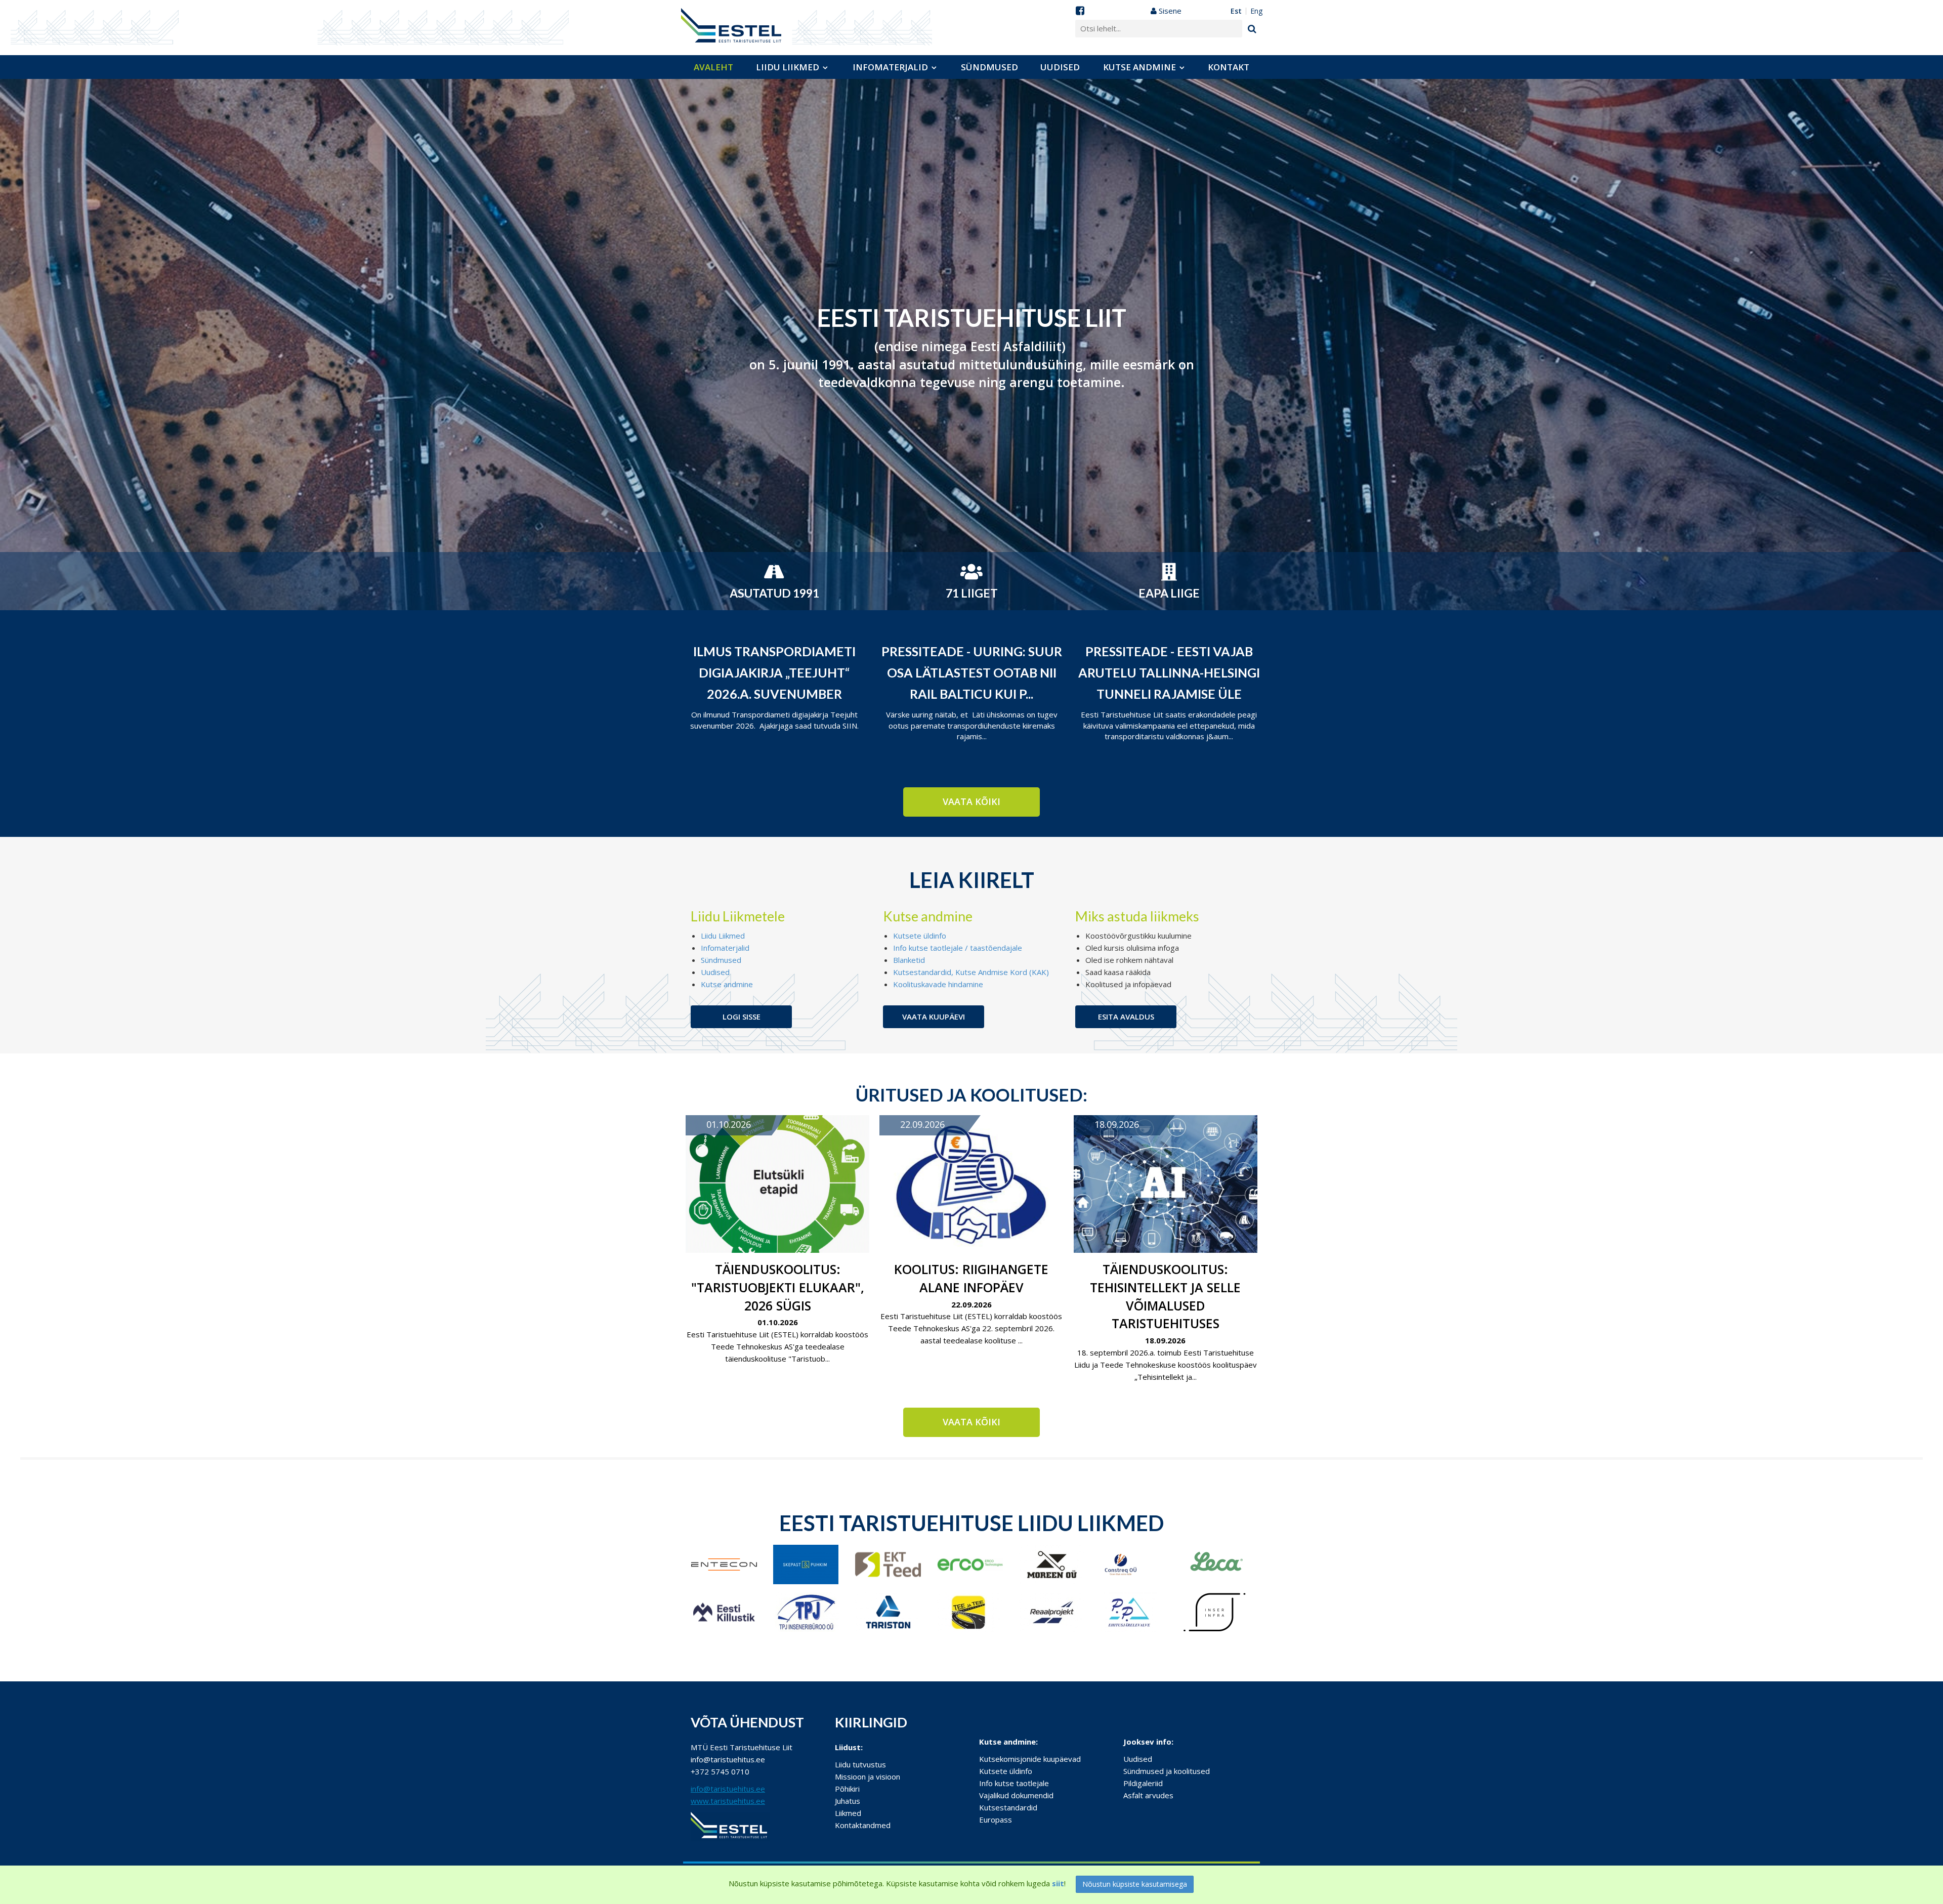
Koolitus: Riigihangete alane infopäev (971, 1278)
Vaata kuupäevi (934, 1017)
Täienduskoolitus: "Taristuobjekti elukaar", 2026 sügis (778, 1287)
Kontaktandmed (863, 1825)
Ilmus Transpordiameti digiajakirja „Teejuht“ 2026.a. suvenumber (774, 672)
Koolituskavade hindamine (938, 984)
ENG (1256, 11)
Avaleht (713, 67)
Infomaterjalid (890, 67)
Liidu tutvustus (860, 1764)
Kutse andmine (1139, 67)
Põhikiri (847, 1789)
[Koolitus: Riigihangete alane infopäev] (971, 1184)
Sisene (1169, 11)
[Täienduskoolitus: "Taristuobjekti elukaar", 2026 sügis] (777, 1184)
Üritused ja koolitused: (971, 1094)
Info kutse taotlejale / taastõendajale (958, 948)
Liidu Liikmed (723, 936)
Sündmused (989, 67)
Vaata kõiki (971, 801)
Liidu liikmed (788, 67)
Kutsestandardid (1008, 1807)
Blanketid (909, 960)
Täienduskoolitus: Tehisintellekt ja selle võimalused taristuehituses (1165, 1296)
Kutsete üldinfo (920, 936)
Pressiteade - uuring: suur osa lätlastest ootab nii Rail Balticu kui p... (972, 672)
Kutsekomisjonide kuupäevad (1030, 1759)
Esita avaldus (1126, 1017)
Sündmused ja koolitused (1167, 1771)
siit (1058, 1883)
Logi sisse (742, 1017)
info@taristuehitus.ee (728, 1789)
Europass (996, 1820)
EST (1236, 11)
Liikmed (848, 1813)
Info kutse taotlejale (1014, 1783)
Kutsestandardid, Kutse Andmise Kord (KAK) (971, 972)
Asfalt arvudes (1148, 1795)
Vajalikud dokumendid (1016, 1795)
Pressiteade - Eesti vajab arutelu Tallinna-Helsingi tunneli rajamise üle (1169, 672)
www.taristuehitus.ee (728, 1801)
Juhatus (848, 1801)
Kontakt (1229, 67)
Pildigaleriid (1143, 1783)
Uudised (1060, 67)
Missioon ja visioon (868, 1776)
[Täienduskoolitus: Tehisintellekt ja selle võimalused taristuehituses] (1166, 1184)
